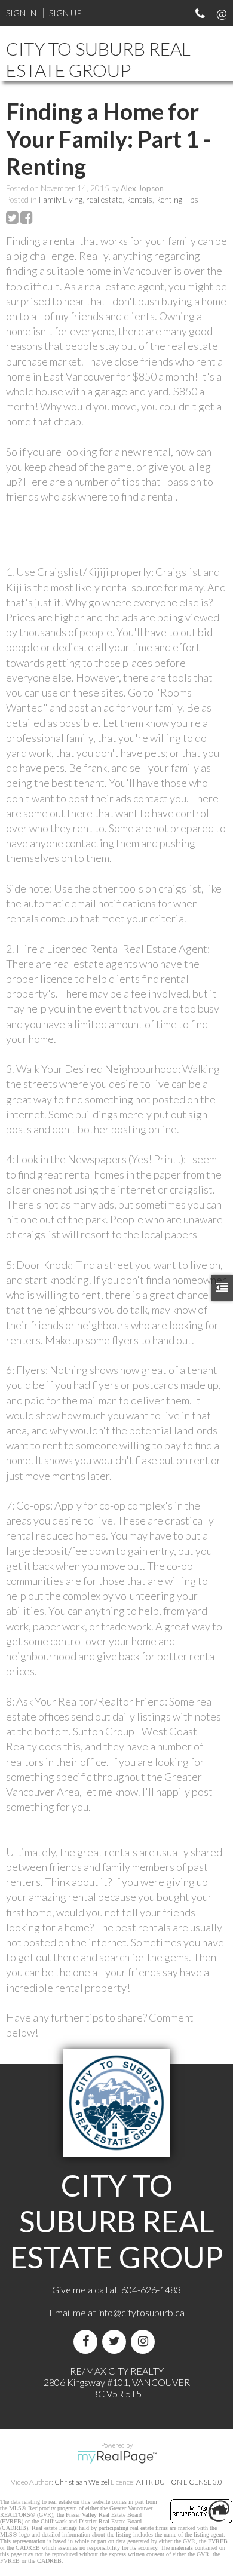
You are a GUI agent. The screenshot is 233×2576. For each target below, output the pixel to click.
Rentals (139, 200)
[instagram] (145, 2342)
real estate (104, 200)
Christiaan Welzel (82, 2482)
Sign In (21, 13)
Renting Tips (177, 200)
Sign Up (65, 13)
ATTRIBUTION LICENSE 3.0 (179, 2482)
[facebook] (88, 2342)
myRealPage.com (117, 2457)
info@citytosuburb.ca (141, 2312)
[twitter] (116, 2342)
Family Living (61, 200)
